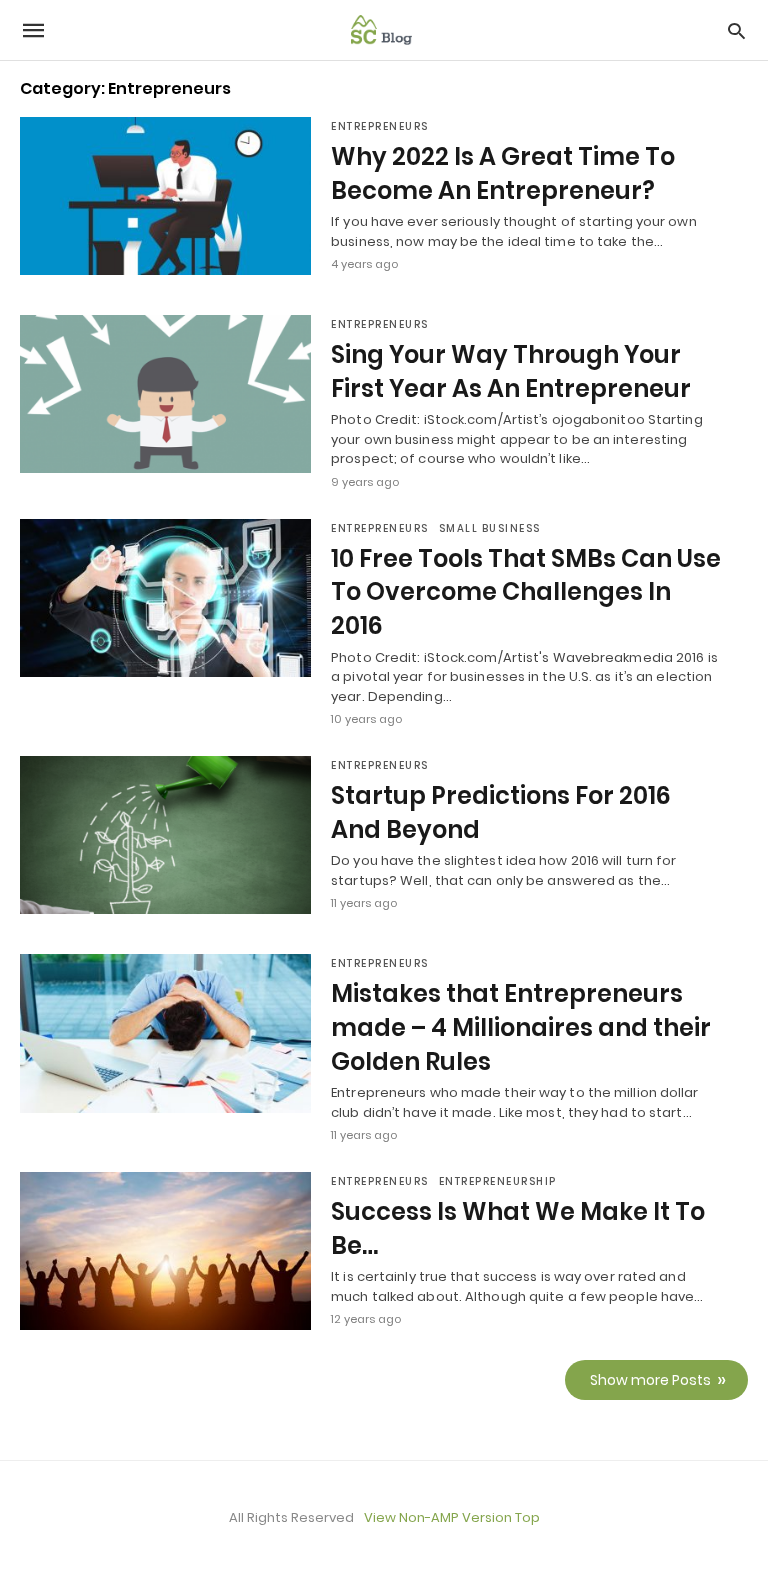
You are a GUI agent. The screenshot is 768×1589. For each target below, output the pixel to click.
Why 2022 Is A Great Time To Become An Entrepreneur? (503, 173)
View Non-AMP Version (438, 1517)
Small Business (490, 528)
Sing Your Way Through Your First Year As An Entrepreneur (511, 371)
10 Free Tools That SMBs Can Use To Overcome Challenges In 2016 (526, 592)
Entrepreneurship (498, 1181)
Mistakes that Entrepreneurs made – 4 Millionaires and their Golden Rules (521, 1027)
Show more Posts (650, 1380)
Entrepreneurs (380, 126)
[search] (736, 30)
